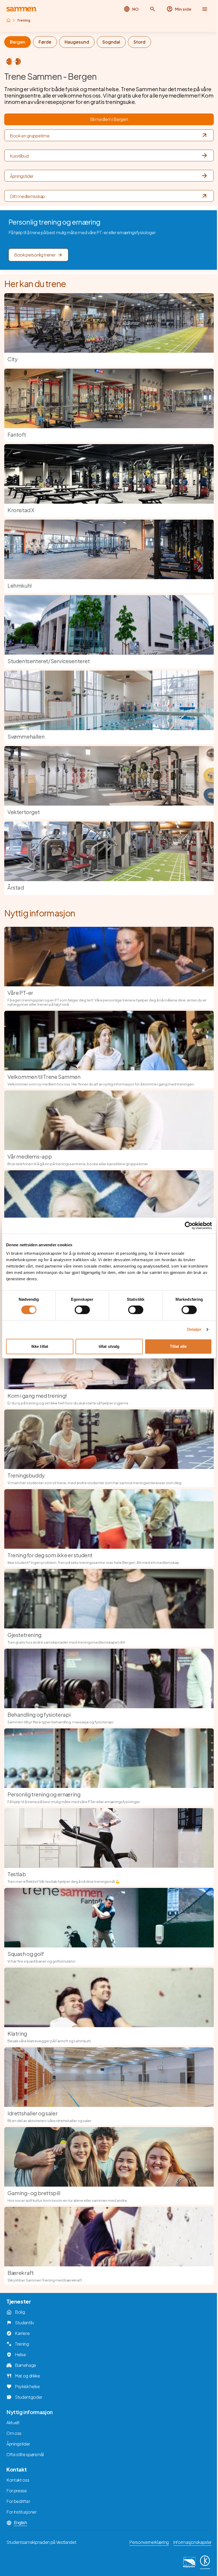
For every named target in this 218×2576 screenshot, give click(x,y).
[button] (153, 9)
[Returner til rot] (9, 20)
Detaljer (194, 1329)
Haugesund (77, 42)
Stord (139, 42)
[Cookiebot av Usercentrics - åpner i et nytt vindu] (189, 1226)
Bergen (18, 42)
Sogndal (111, 42)
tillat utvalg (109, 1346)
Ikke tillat (40, 1346)
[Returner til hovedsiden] (21, 9)
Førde (45, 42)
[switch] (82, 1310)
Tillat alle (178, 1346)
